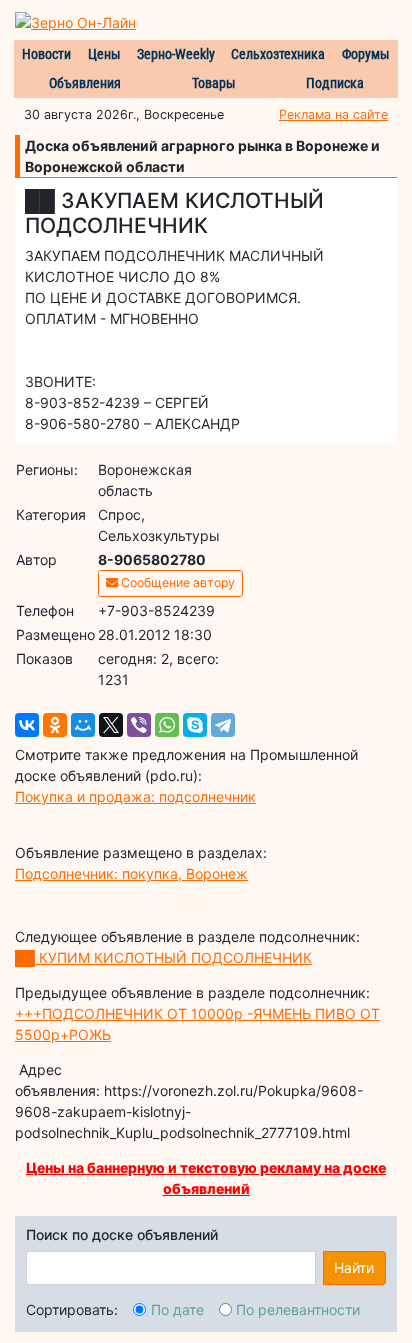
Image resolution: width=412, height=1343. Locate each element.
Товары (214, 83)
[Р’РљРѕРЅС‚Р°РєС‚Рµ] (27, 725)
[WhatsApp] (167, 725)
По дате (177, 1309)
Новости (46, 54)
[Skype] (195, 725)
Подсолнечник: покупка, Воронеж (131, 873)
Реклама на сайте (333, 114)
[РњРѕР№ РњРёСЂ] (83, 725)
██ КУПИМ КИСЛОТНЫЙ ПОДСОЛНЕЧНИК (163, 957)
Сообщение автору (176, 582)
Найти (354, 1267)
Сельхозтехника (278, 54)
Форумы (366, 54)
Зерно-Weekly (176, 54)
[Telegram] (223, 725)
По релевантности (298, 1309)
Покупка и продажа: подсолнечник (135, 796)
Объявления (85, 83)
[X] (111, 725)
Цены (104, 54)
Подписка (335, 83)
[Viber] (139, 725)
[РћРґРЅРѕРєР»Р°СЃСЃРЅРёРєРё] (55, 725)
